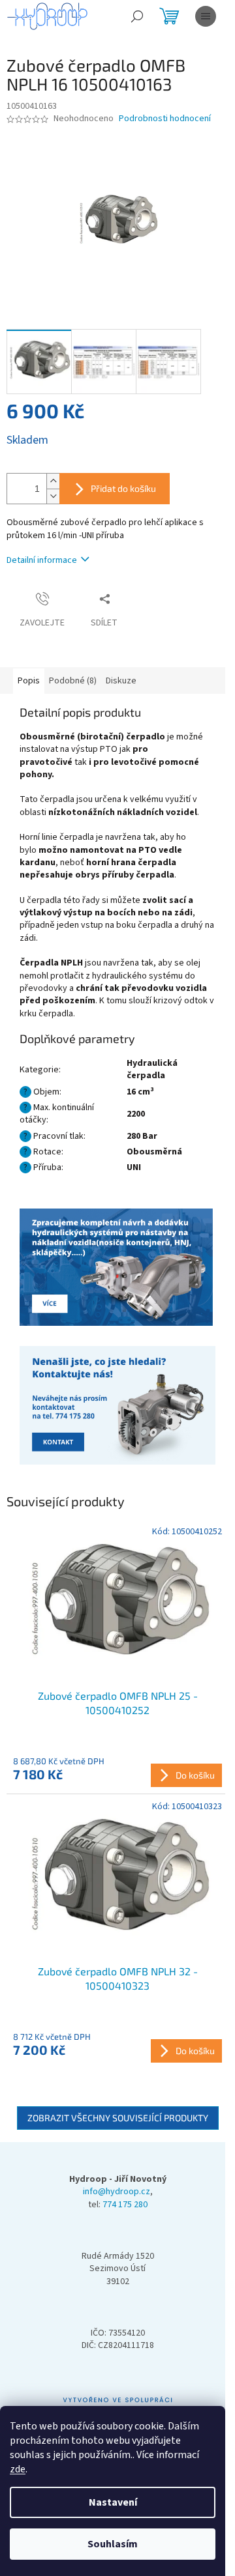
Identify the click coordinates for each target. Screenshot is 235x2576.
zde (18, 2469)
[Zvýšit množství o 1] (53, 481)
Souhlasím (113, 2544)
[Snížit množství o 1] (53, 496)
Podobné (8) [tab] (73, 681)
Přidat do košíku (123, 488)
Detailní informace (42, 560)
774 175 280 (125, 2205)
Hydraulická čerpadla (152, 1069)
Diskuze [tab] (121, 681)
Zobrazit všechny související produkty (118, 2118)
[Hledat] (137, 16)
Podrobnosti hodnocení (165, 119)
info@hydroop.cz (117, 2192)
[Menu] (206, 16)
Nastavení (113, 2502)
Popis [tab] (29, 681)
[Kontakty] (117, 1268)
